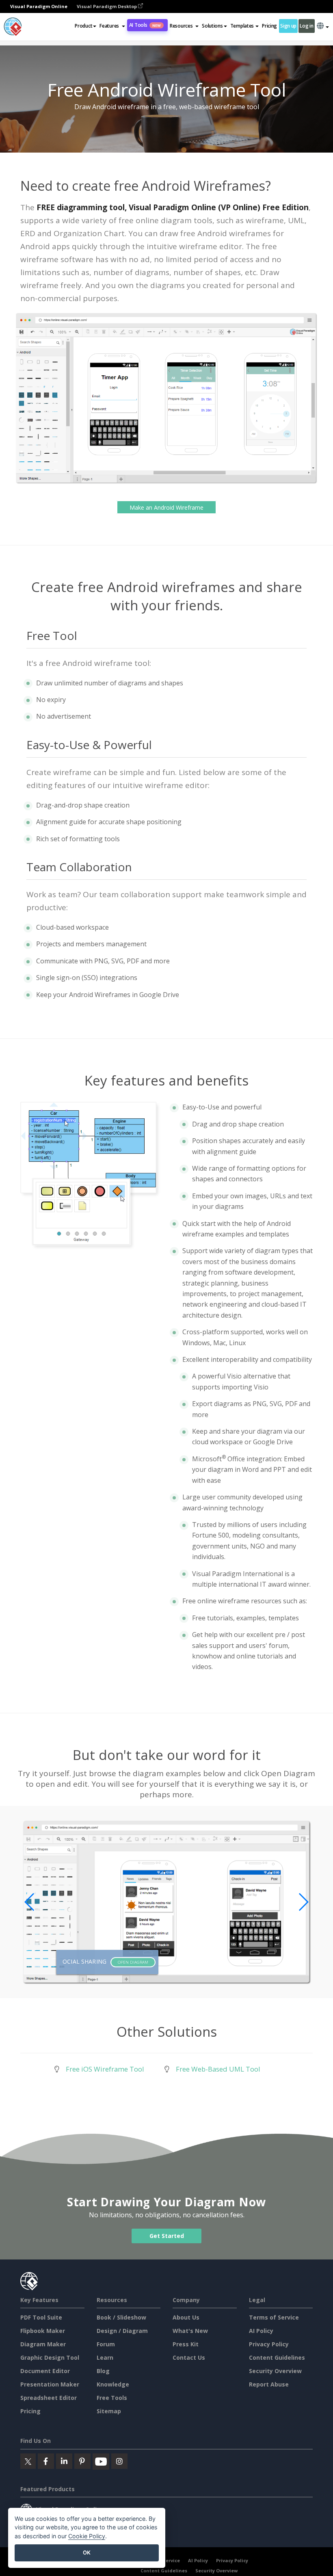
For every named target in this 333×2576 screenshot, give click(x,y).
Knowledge (113, 2384)
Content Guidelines (277, 2357)
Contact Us (189, 2357)
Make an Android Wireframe (166, 507)
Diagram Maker (43, 2344)
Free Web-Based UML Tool (218, 2069)
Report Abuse (269, 2384)
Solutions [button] (212, 26)
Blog (103, 2371)
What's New (190, 2331)
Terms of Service (274, 2317)
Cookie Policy (87, 2536)
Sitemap (109, 2411)
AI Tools (145, 25)
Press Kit (186, 2344)
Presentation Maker (50, 2384)
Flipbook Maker (43, 2331)
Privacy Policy (269, 2344)
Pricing (269, 26)
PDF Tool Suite (41, 2317)
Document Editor (45, 2371)
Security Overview (275, 2371)
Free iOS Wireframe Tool (105, 2069)
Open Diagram (133, 1962)
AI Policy (261, 2331)
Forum (106, 2344)
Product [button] (83, 26)
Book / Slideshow (121, 2317)
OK (87, 2552)
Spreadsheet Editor (49, 2398)
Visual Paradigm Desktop (107, 6)
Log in (306, 26)
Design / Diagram (122, 2331)
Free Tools (112, 2398)
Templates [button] (242, 26)
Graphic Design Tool (50, 2357)
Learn (105, 2357)
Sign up (288, 26)
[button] (112, 26)
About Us (186, 2317)
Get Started (167, 2236)
